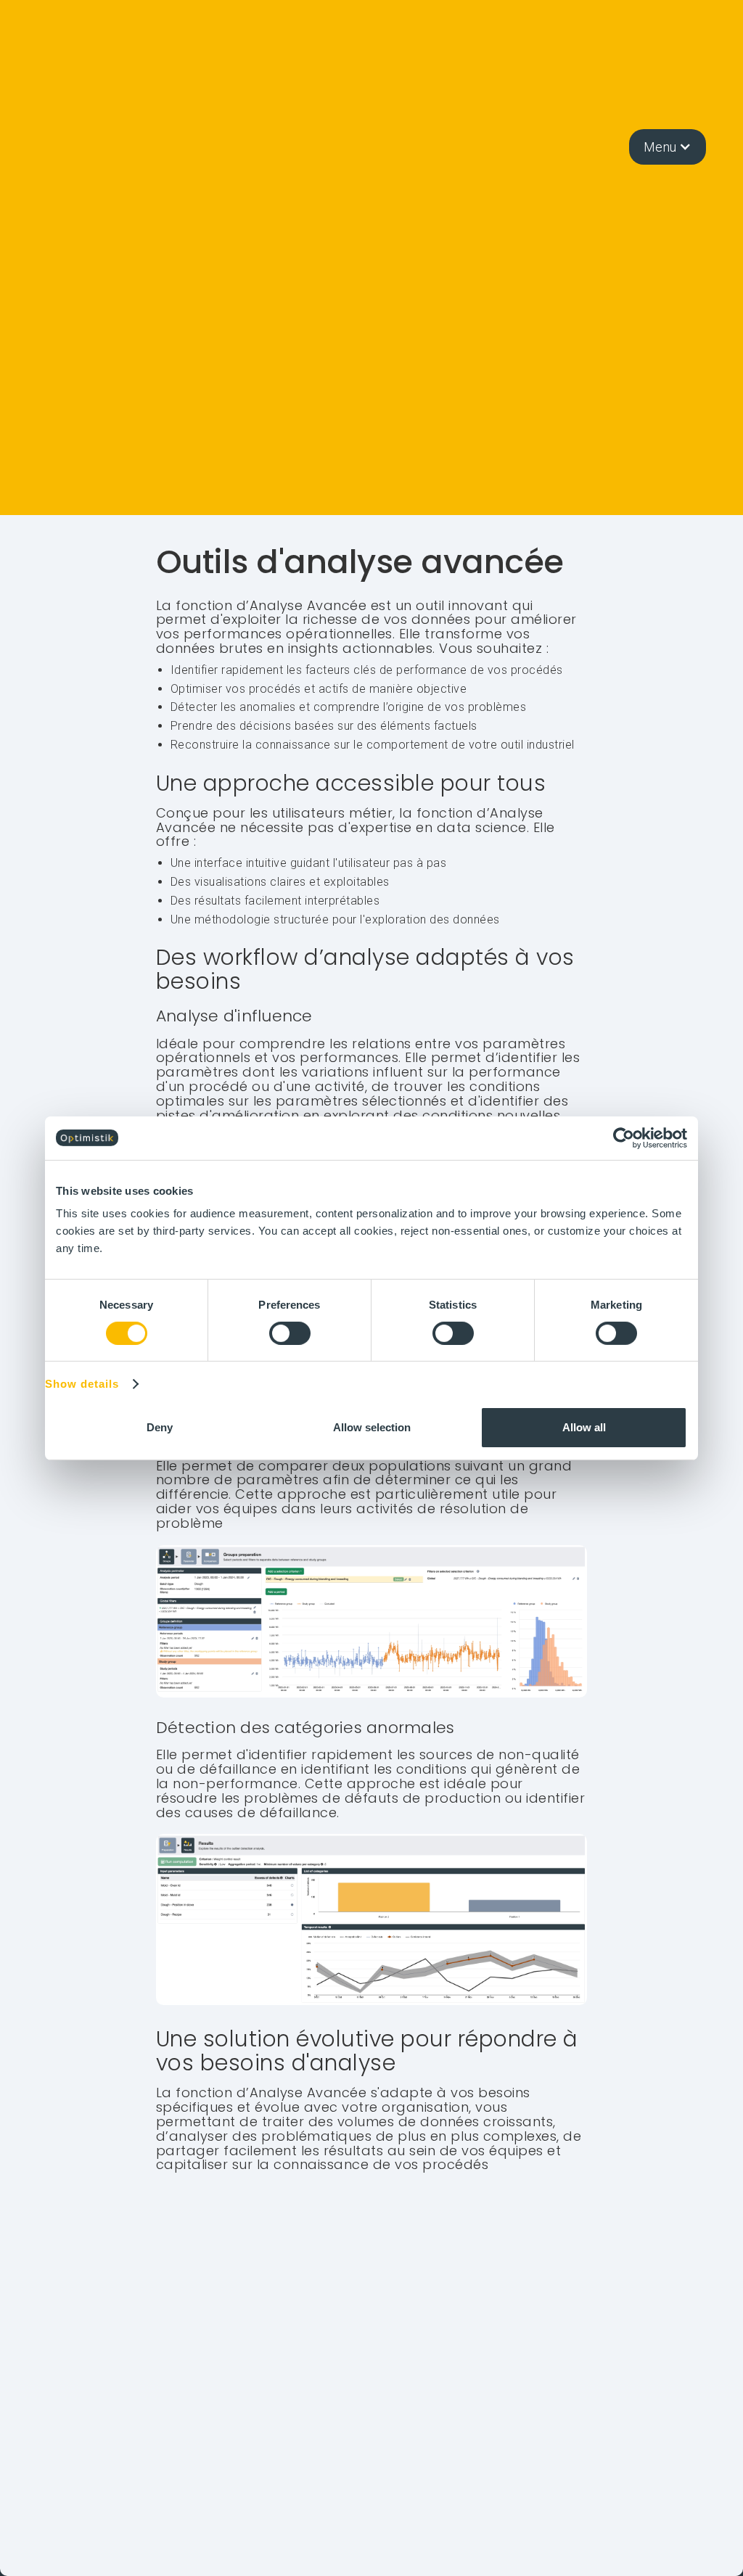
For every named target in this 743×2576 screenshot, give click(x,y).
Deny (160, 1427)
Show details (82, 1384)
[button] (668, 147)
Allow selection (372, 1427)
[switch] (290, 1333)
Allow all (584, 1427)
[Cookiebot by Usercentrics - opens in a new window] (624, 1137)
